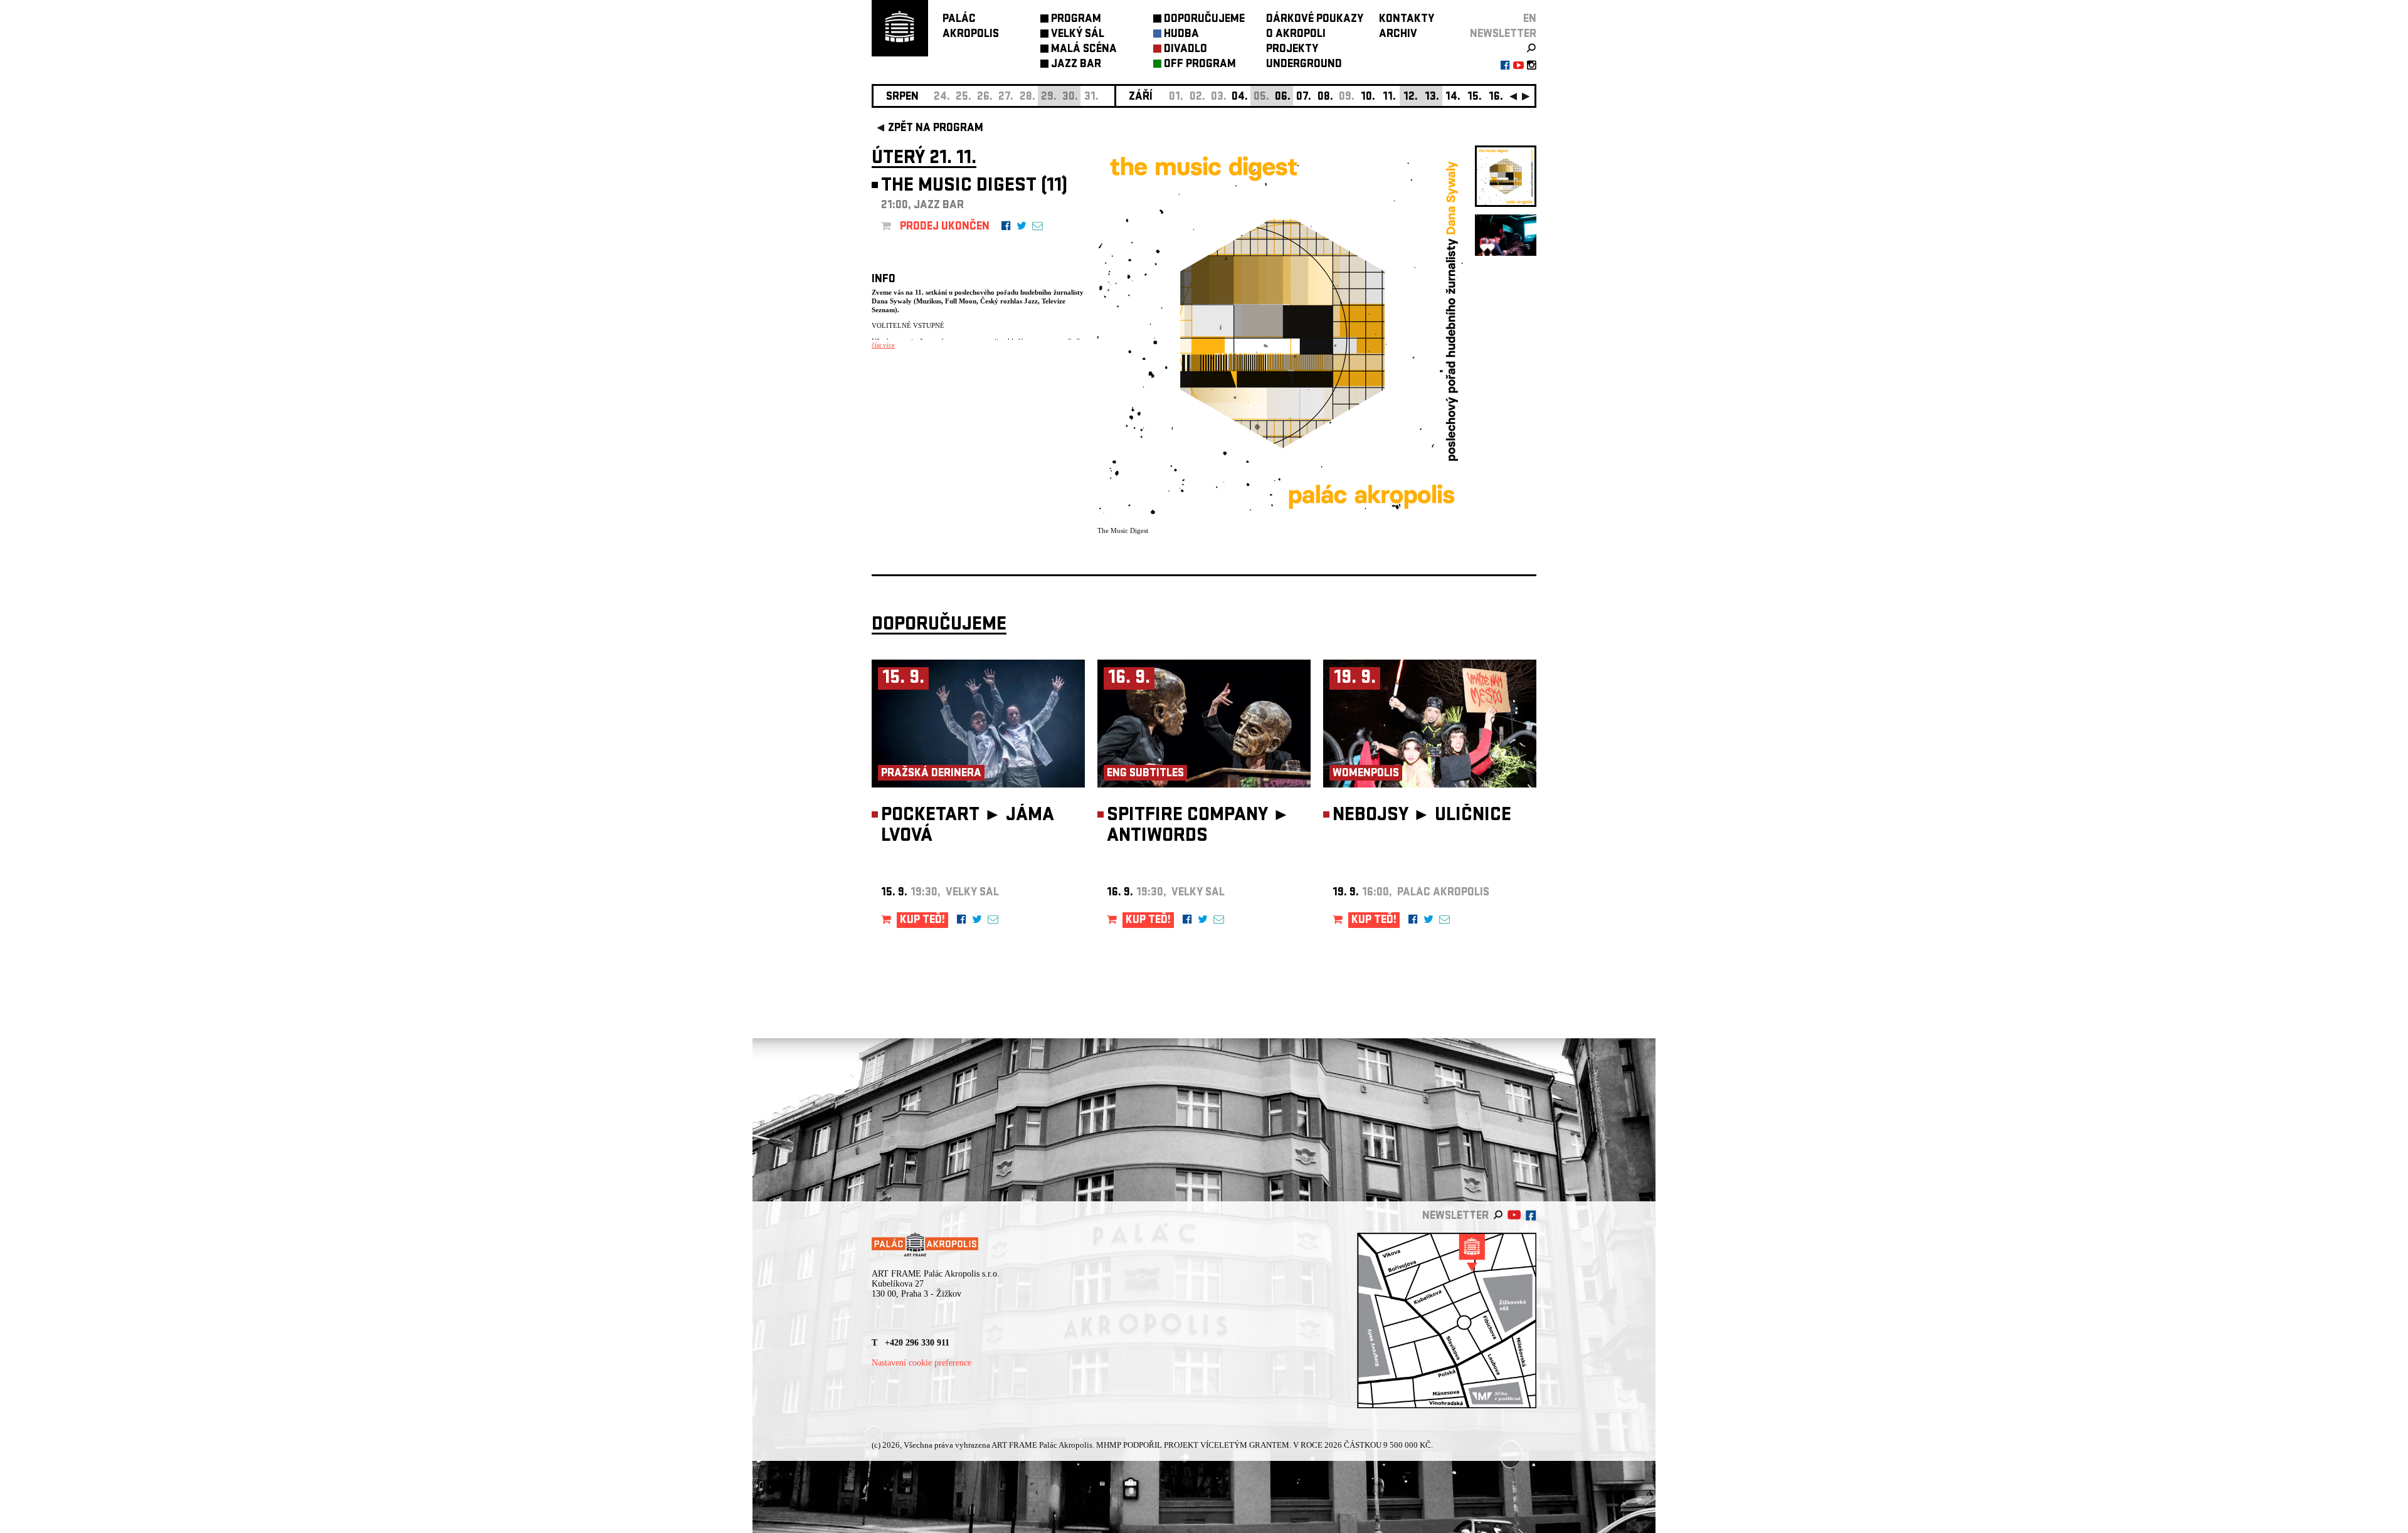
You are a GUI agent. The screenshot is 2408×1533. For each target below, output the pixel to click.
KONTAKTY (1407, 20)
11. (1389, 97)
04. (1240, 97)
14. (1453, 97)
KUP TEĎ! (922, 921)
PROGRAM (1076, 20)
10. (1368, 97)
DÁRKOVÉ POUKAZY (1315, 20)
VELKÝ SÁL (1078, 35)
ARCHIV (1398, 35)
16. (1496, 97)
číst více (883, 345)
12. (1411, 97)
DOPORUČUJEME (1204, 20)
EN (1530, 20)
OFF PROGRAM (1200, 65)
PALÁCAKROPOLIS (971, 27)
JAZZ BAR (1076, 65)
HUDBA (1181, 35)
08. (1325, 97)
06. (1283, 97)
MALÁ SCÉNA (1084, 50)
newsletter (1503, 35)
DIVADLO (1186, 50)
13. (1432, 97)
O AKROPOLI (1296, 35)
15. (1475, 97)
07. (1304, 97)
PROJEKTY (1292, 50)
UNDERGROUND (1304, 65)
